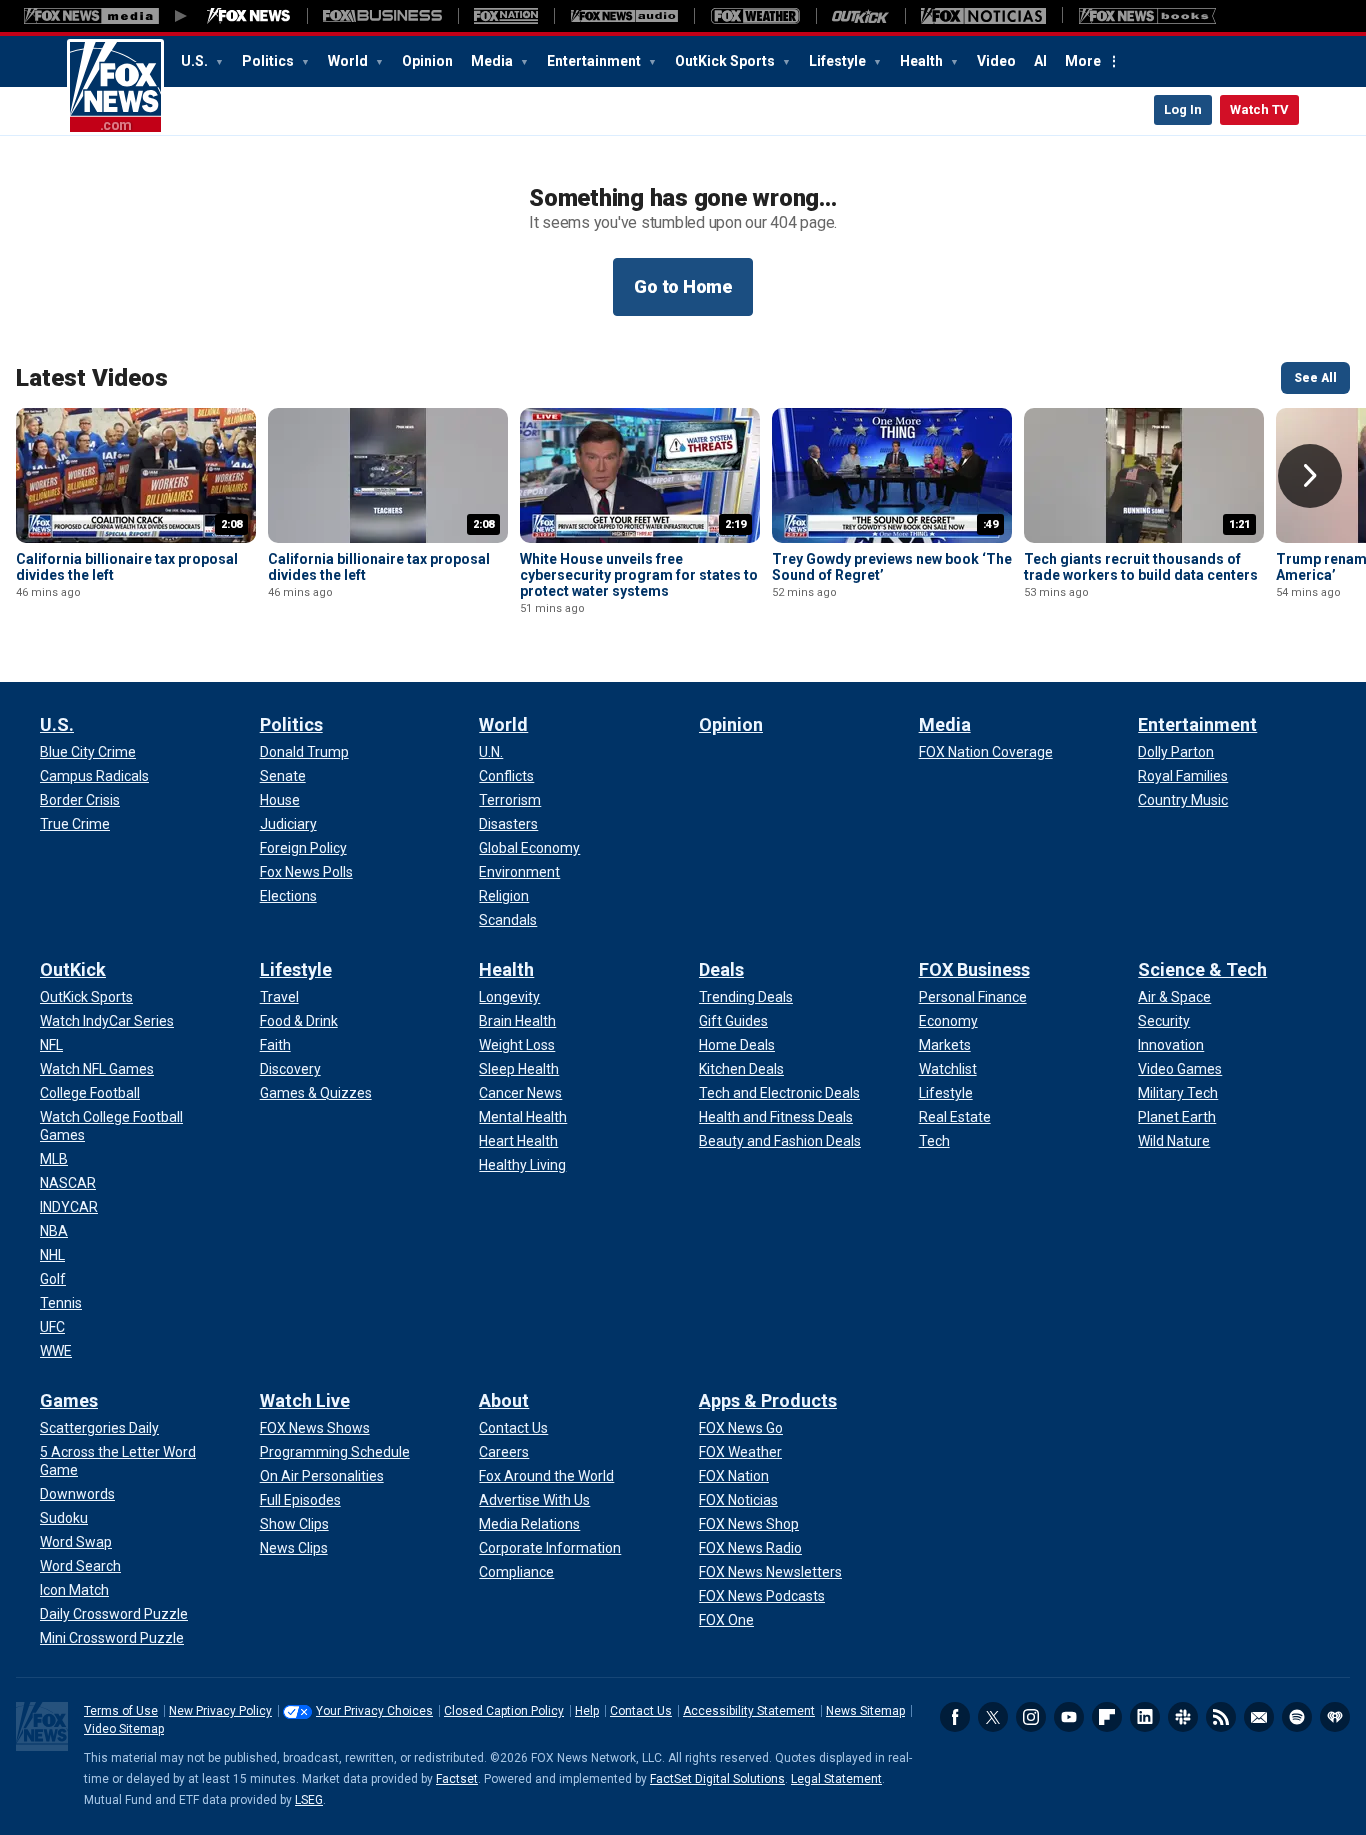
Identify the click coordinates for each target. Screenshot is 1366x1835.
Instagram (1031, 1717)
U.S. (196, 61)
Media (493, 61)
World (349, 61)
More (1083, 61)
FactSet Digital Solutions (717, 1779)
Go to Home (683, 286)
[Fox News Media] (249, 16)
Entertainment (595, 61)
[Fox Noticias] (983, 16)
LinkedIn (1145, 1717)
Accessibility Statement (749, 1711)
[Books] (1147, 16)
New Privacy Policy (220, 1711)
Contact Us (641, 1711)
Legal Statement (836, 1779)
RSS (1221, 1717)
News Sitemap (865, 1711)
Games (69, 1400)
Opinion (427, 61)
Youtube (1069, 1717)
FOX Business (974, 969)
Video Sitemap (124, 1729)
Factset (457, 1779)
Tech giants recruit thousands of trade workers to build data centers (1141, 567)
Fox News (115, 87)
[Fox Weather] (755, 16)
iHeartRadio (1335, 1717)
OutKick (73, 969)
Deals (721, 969)
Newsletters (1259, 1717)
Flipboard (1107, 1717)
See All (1315, 378)
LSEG (309, 1800)
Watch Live (305, 1400)
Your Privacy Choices (374, 1711)
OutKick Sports (726, 61)
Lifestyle (839, 61)
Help (587, 1711)
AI (1040, 61)
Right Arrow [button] (1310, 476)
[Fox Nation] (506, 16)
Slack (1183, 1717)
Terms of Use (121, 1711)
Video (996, 61)
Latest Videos (92, 378)
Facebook (955, 1717)
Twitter (993, 1717)
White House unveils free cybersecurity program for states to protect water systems (639, 575)
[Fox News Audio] (624, 16)
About (504, 1400)
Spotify (1297, 1717)
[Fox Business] (382, 16)
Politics (269, 61)
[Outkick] (860, 16)
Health (923, 61)
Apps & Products (768, 1400)
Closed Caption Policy (504, 1711)
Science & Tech (1202, 969)
